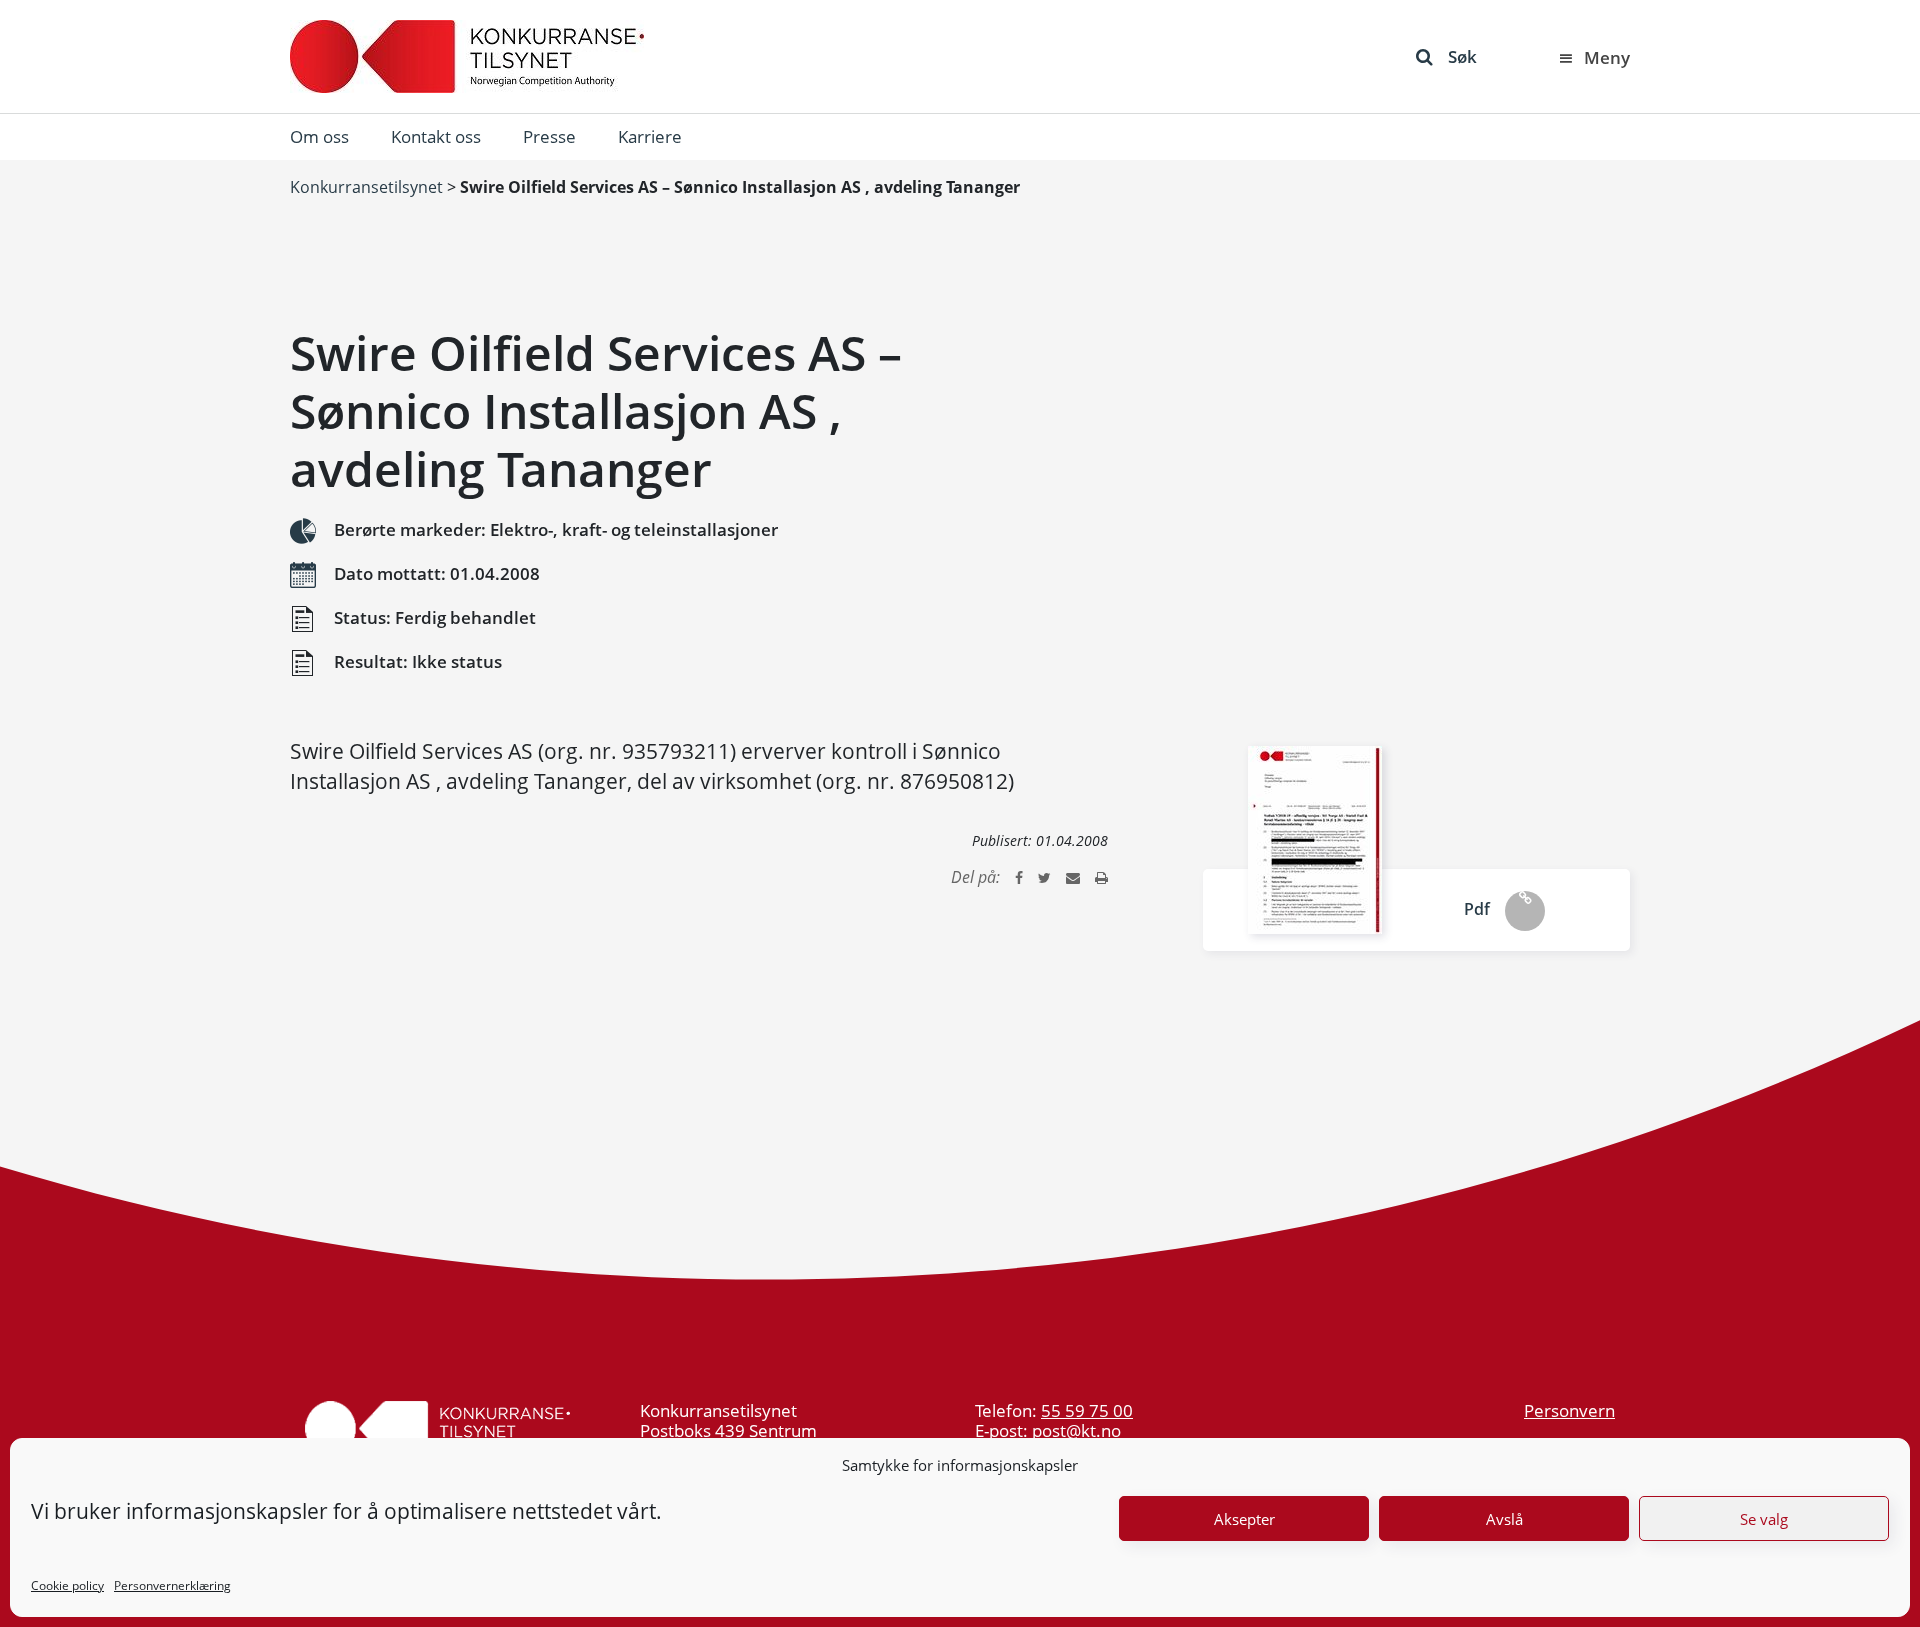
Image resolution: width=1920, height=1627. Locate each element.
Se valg (1764, 1519)
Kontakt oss (436, 136)
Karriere (650, 136)
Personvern (1569, 1410)
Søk (1462, 56)
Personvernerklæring (172, 1585)
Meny (1607, 57)
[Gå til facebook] (1019, 877)
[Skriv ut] (1101, 877)
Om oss (319, 136)
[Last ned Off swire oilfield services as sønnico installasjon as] (1315, 840)
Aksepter (1244, 1519)
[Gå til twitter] (1044, 877)
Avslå (1504, 1519)
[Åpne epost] (1073, 877)
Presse (549, 136)
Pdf (1477, 909)
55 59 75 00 (1087, 1410)
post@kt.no (1076, 1430)
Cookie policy (67, 1585)
